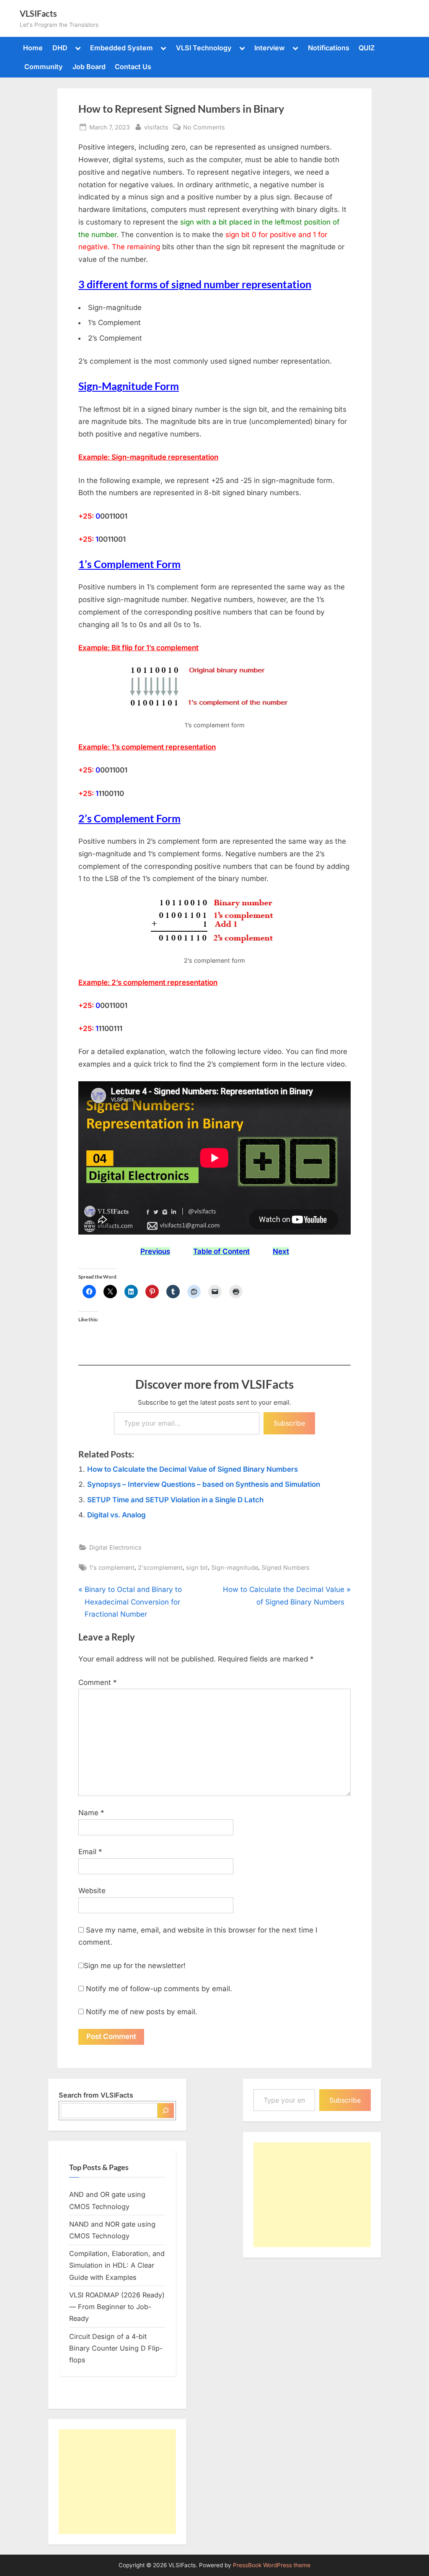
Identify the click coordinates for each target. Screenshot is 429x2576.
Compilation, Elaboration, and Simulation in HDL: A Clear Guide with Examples (117, 2265)
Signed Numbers (286, 1567)
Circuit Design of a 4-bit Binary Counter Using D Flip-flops (116, 2348)
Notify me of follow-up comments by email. (159, 1989)
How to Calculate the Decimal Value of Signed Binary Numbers (193, 1469)
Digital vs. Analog (116, 1515)
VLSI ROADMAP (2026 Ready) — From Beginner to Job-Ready (117, 2307)
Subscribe (289, 1423)
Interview (270, 48)
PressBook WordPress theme (272, 2565)
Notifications (329, 48)
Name (91, 1813)
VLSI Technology (204, 48)
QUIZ (367, 48)
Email (90, 1852)
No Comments (204, 128)
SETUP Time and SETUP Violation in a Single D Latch (175, 1500)
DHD (60, 48)
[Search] (166, 2111)
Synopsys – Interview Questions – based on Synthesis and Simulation (204, 1484)
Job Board (89, 67)
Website (92, 1891)
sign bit (197, 1567)
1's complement (112, 1567)
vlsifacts (156, 127)
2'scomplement (160, 1567)
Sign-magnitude (235, 1567)
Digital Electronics (115, 1547)
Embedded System (121, 48)
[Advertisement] (117, 2482)
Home (33, 48)
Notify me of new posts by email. (142, 2012)
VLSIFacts (38, 13)
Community (44, 67)
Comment (98, 1682)
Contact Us (133, 67)
